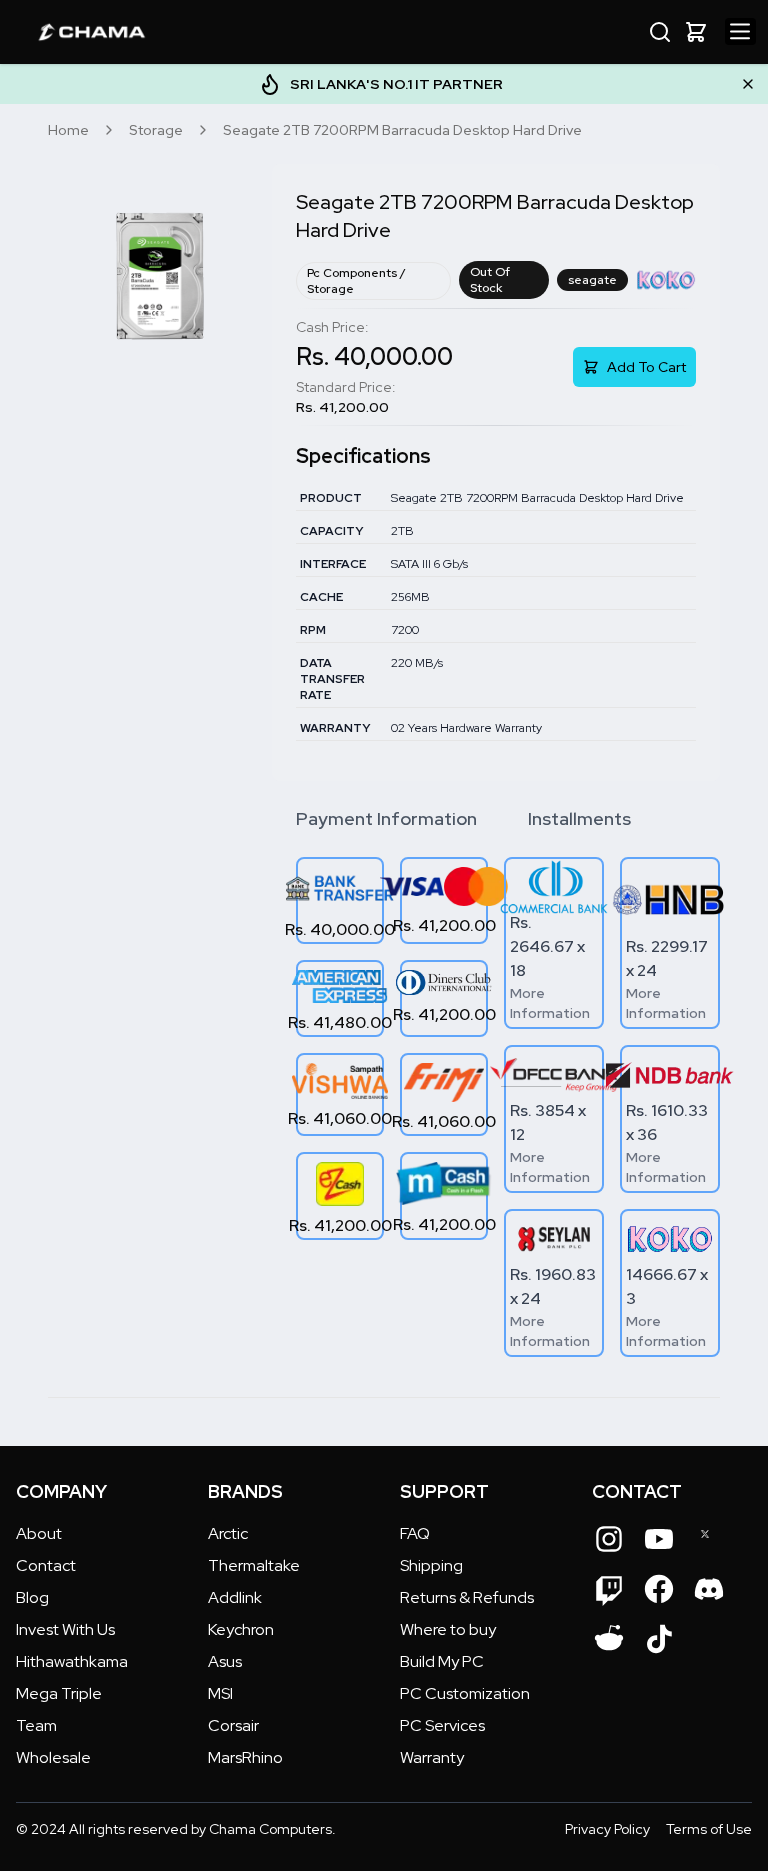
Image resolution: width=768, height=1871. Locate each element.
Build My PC (442, 1661)
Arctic (228, 1533)
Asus (225, 1661)
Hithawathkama (72, 1661)
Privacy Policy (607, 1829)
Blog (32, 1597)
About (39, 1533)
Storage (156, 130)
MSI (220, 1693)
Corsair (233, 1725)
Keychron (241, 1629)
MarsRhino (245, 1757)
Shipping (431, 1565)
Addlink (235, 1597)
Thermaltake (254, 1565)
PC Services (442, 1725)
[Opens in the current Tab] (609, 1539)
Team (36, 1725)
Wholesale (53, 1757)
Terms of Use (709, 1829)
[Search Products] (660, 32)
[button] (696, 32)
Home (68, 130)
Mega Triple (59, 1693)
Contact (46, 1565)
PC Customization (465, 1693)
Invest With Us (65, 1629)
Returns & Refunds (467, 1597)
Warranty (432, 1757)
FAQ (415, 1533)
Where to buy (448, 1629)
